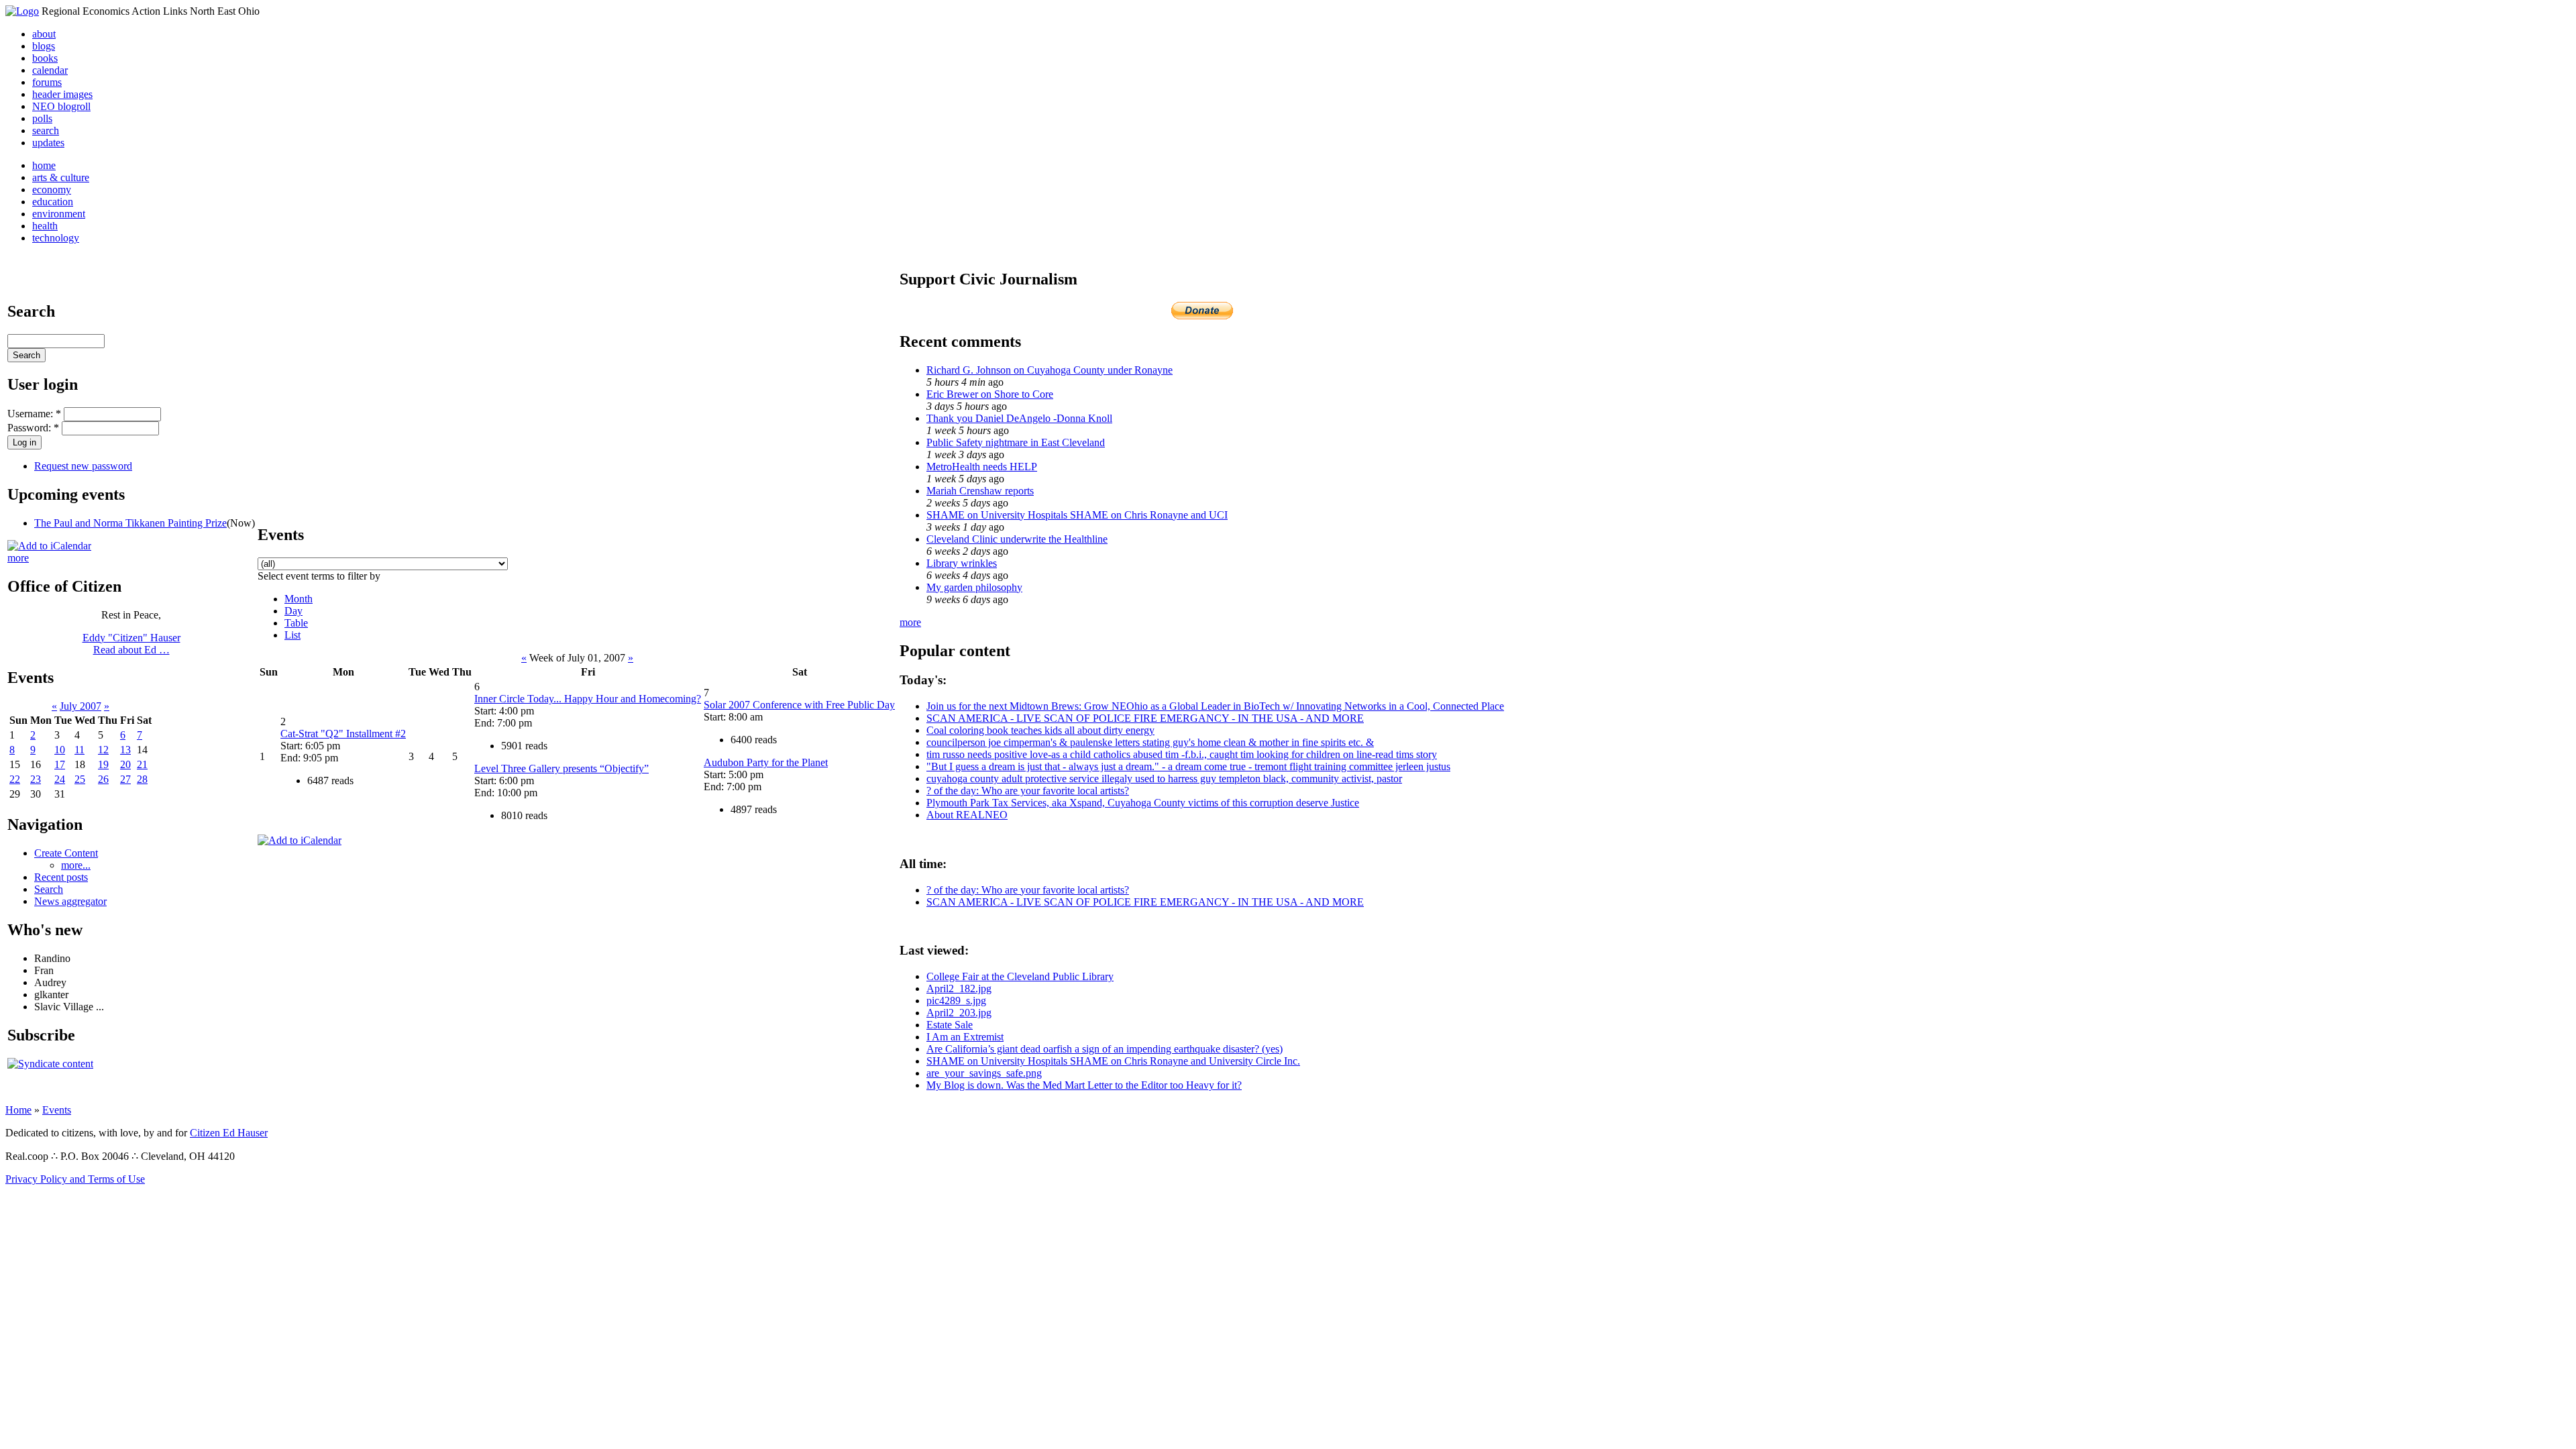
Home (18, 1110)
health (45, 226)
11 (79, 750)
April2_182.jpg (959, 988)
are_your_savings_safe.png (984, 1073)
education (53, 202)
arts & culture (61, 177)
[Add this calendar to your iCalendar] (49, 546)
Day (293, 611)
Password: (33, 428)
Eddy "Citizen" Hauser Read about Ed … (131, 644)
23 (36, 779)
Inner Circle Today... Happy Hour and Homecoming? (588, 699)
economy (52, 190)
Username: (34, 414)
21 (142, 764)
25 (80, 779)
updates (48, 143)
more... (76, 865)
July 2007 (80, 706)
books (45, 58)
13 (125, 750)
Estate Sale (950, 1025)
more (18, 558)
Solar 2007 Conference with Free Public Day (799, 705)
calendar (50, 70)
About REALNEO (967, 815)
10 (60, 750)
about (44, 34)
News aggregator (70, 901)
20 (125, 764)
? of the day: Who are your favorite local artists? (1028, 791)
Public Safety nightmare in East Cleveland (1016, 442)
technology (56, 238)
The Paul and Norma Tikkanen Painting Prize (130, 523)
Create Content (66, 853)
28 (142, 779)
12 (103, 750)
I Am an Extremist (965, 1037)
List (292, 635)
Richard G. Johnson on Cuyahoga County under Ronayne (1050, 370)
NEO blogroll (61, 106)
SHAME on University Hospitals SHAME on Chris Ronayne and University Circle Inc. (1113, 1061)
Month (299, 599)
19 (103, 764)
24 (60, 779)
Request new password (83, 466)
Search (49, 889)
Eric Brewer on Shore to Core (990, 394)
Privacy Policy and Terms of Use (75, 1179)
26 (103, 779)
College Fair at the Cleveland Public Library (1020, 976)
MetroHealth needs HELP (982, 467)
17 (60, 764)
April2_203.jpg (959, 1013)
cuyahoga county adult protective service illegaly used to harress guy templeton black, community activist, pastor (1164, 779)
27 (125, 779)
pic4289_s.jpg (956, 1001)
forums (47, 82)
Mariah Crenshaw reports (980, 491)
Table (296, 623)
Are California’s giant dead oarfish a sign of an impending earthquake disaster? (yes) (1105, 1049)
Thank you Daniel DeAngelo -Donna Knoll (1019, 418)
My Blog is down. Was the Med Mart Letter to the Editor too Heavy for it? (1084, 1085)
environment (59, 214)
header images (62, 94)
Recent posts (61, 877)
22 (15, 779)
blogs (44, 46)
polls (42, 118)
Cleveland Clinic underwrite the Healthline (1017, 539)
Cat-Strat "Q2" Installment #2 (343, 734)
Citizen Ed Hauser (229, 1133)
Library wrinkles (962, 563)
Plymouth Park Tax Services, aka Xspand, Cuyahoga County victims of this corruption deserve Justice (1143, 803)
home (44, 165)
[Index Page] (22, 11)
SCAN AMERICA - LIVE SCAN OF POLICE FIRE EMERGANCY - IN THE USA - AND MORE (1145, 718)
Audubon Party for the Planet (766, 762)
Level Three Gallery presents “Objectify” (561, 768)
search (46, 130)
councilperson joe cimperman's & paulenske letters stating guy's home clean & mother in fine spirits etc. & (1150, 742)
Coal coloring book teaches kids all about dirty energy (1040, 730)
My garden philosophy (974, 587)
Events (57, 1110)
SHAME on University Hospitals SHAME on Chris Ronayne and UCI (1077, 515)
